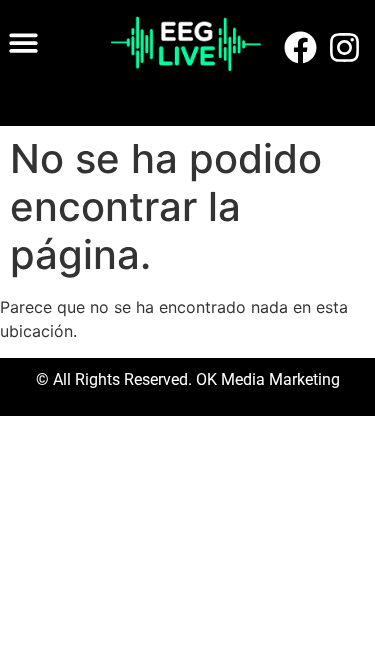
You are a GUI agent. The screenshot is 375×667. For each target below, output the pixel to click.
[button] (23, 42)
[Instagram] (345, 48)
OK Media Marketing (266, 379)
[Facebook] (300, 48)
